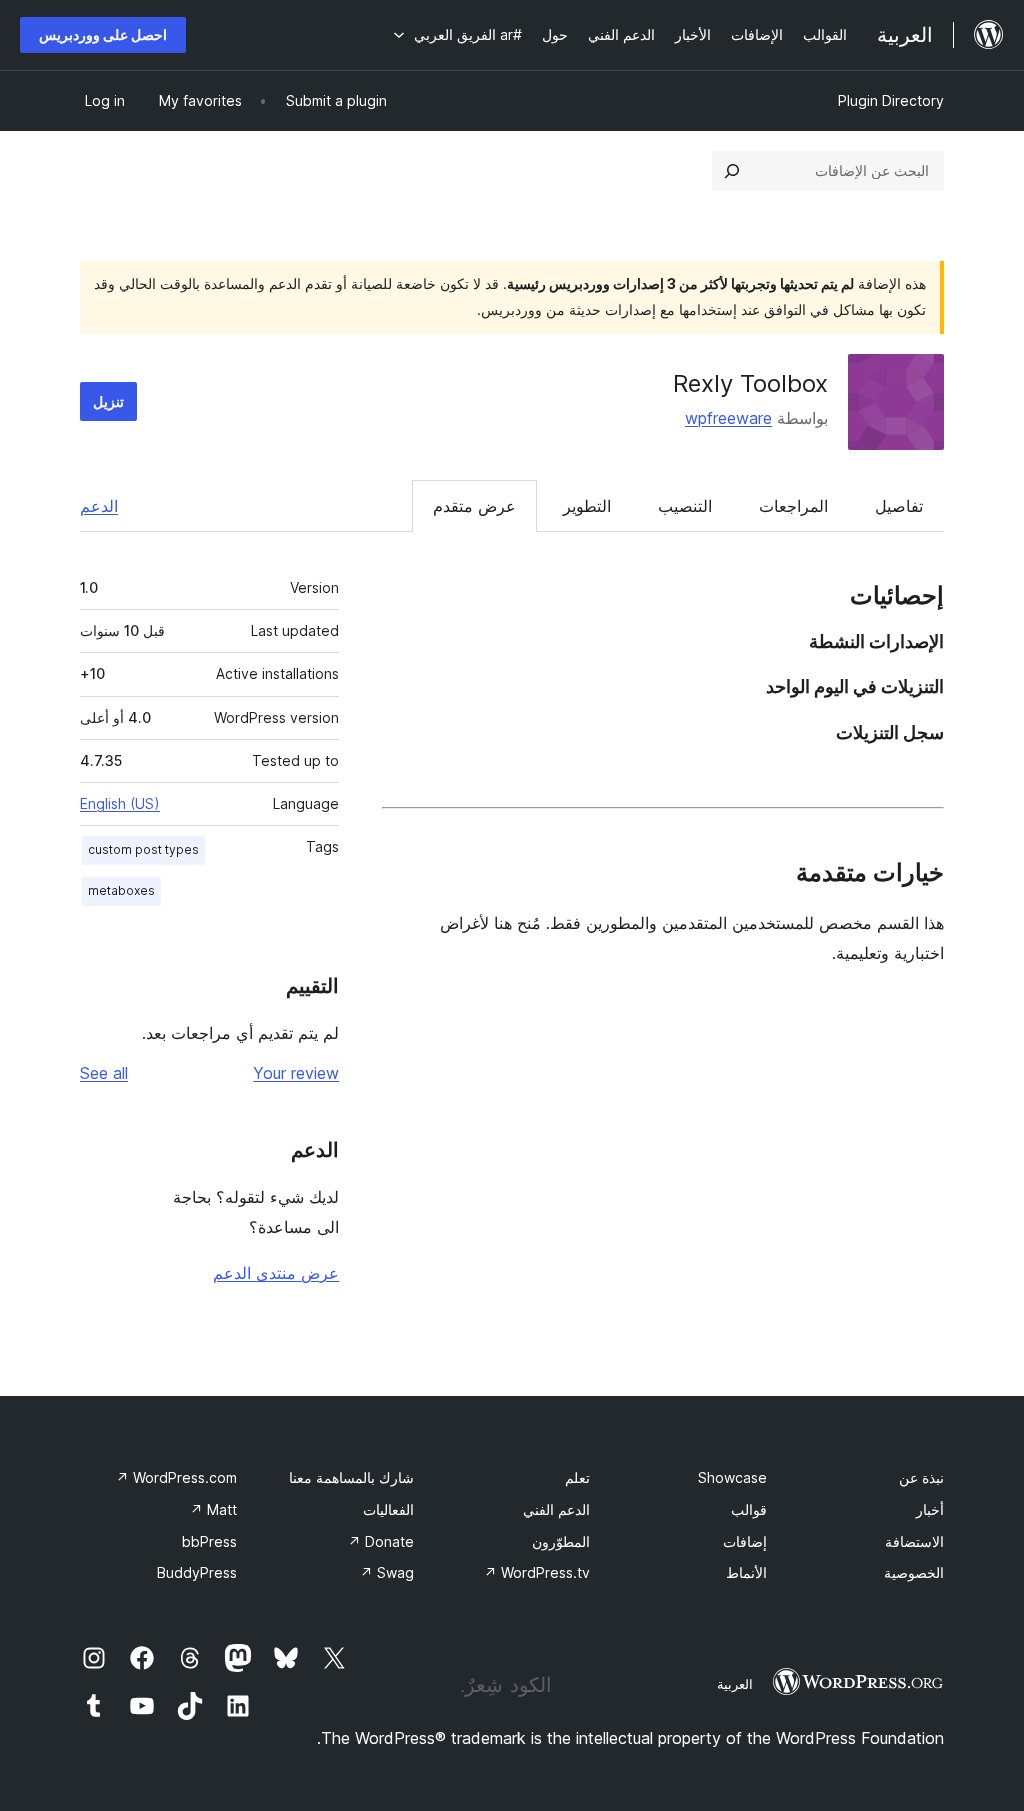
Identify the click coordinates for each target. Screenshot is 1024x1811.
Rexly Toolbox (750, 383)
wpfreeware (728, 418)
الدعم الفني (556, 1509)
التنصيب (685, 506)
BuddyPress (197, 1572)
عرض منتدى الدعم (276, 1273)
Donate (381, 1541)
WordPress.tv (537, 1572)
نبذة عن (921, 1477)
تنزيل (108, 401)
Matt (213, 1509)
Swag (387, 1572)
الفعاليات (388, 1509)
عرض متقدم (474, 506)
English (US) (120, 803)
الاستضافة (914, 1541)
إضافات (745, 1541)
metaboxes (121, 890)
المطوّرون (561, 1541)
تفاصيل (899, 506)
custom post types (143, 849)
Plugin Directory (891, 100)
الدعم (99, 506)
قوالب (749, 1509)
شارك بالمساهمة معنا (351, 1477)
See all (104, 1073)
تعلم (577, 1477)
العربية (735, 1684)
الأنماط (746, 1572)
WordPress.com (176, 1477)
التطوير (587, 506)
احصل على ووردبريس (103, 34)
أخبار (930, 1509)
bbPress (209, 1541)
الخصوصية (914, 1572)
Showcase (732, 1477)
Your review (296, 1073)
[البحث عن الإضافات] (732, 171)
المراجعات (793, 506)
